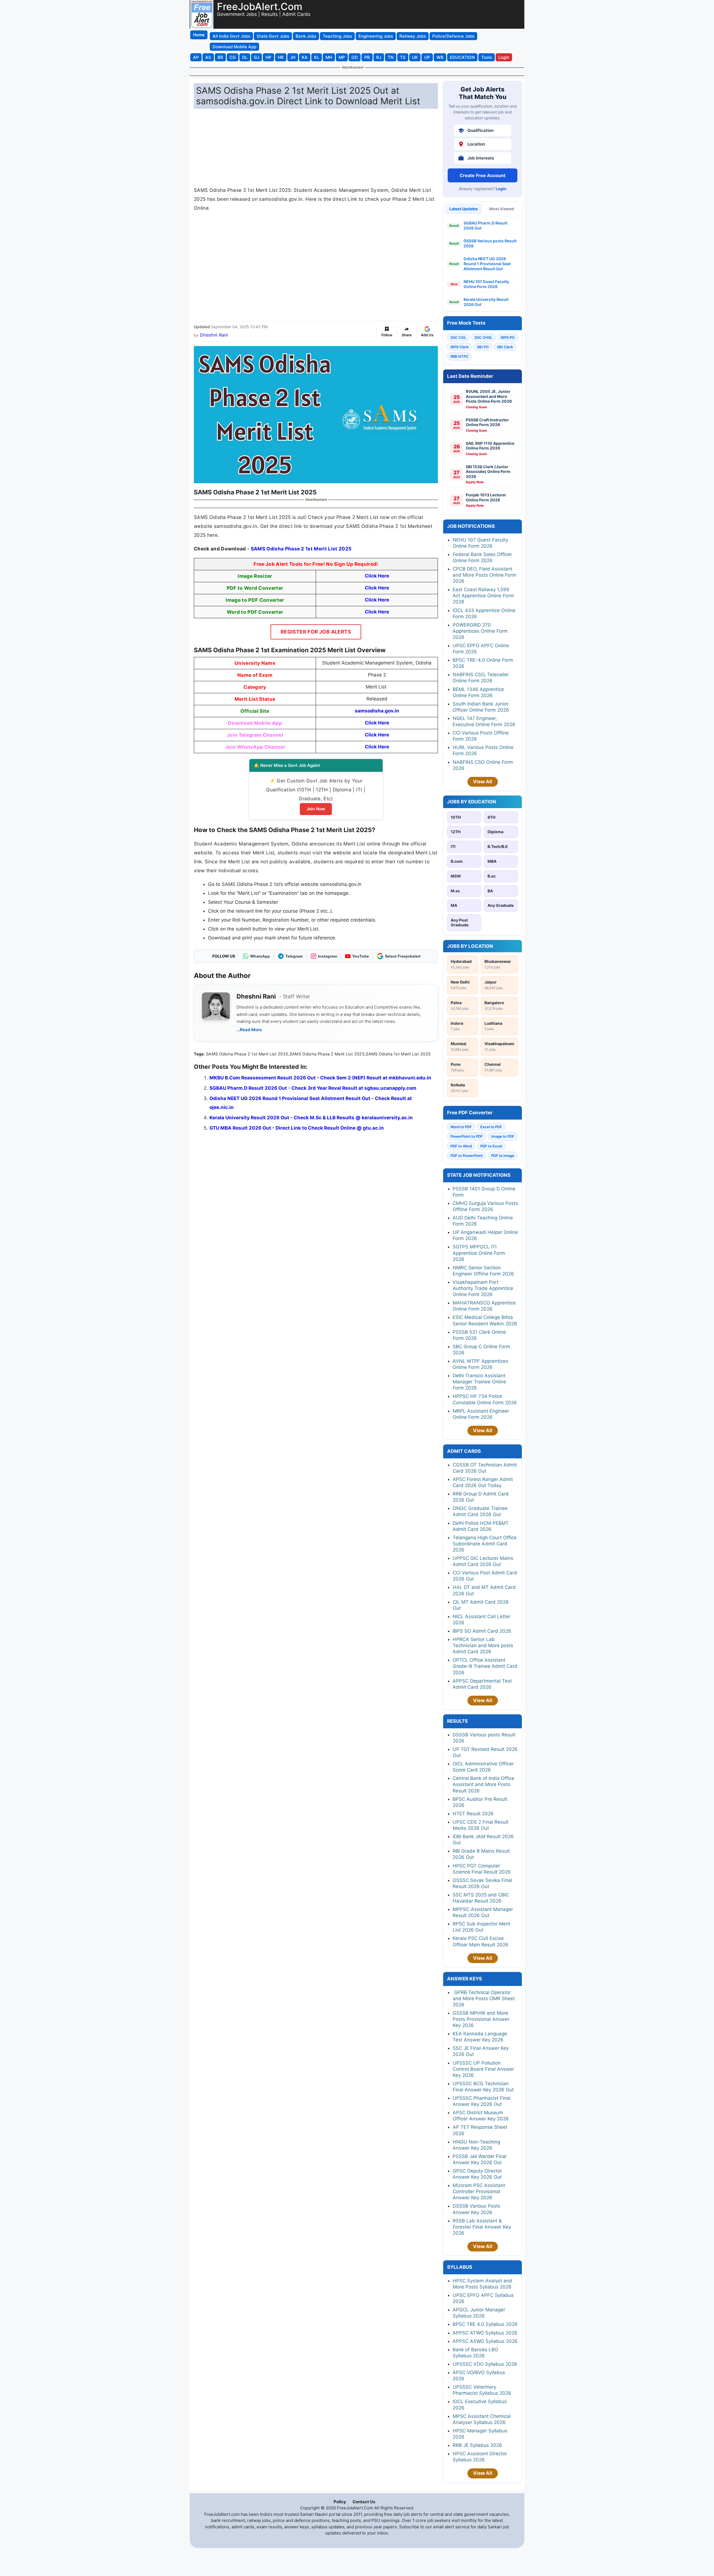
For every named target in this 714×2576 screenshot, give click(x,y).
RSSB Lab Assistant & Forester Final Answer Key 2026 (482, 2227)
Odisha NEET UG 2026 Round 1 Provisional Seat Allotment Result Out (487, 264)
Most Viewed (502, 209)
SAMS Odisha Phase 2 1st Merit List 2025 (301, 549)
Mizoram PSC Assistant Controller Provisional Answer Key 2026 (479, 2191)
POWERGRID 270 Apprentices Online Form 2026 (480, 631)
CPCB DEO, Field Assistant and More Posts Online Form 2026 (484, 575)
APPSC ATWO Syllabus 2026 (485, 2333)
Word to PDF (461, 1127)
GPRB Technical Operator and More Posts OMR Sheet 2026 (484, 1999)
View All (483, 782)
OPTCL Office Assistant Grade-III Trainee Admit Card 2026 (485, 1666)
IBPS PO (508, 337)
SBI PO (483, 347)
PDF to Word (461, 1146)
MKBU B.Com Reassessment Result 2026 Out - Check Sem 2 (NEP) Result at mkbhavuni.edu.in (320, 1078)
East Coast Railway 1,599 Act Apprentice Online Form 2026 (483, 596)
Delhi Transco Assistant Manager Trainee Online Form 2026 (479, 1382)
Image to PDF (503, 1136)
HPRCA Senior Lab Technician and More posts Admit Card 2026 (483, 1645)
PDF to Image (503, 1156)
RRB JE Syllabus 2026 (477, 2445)
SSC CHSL (483, 337)
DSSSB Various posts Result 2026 (490, 243)
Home (199, 35)
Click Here (377, 723)
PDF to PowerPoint (467, 1156)
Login (501, 189)
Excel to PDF (491, 1127)
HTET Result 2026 (473, 1814)
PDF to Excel (491, 1146)
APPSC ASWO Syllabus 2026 (485, 2341)
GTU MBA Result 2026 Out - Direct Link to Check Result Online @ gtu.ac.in (297, 1128)
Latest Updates (464, 209)
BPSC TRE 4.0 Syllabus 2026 (485, 2324)
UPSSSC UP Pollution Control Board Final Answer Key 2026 (483, 2069)
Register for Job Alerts (316, 632)
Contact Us (364, 2502)
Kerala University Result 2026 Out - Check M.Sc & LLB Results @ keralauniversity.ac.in (311, 1118)
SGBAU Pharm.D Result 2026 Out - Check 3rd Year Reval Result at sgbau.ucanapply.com (313, 1088)
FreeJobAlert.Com (260, 6)
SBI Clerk (505, 347)
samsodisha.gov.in (377, 711)
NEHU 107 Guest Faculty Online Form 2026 (486, 284)
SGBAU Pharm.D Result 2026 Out (485, 225)
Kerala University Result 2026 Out (486, 302)
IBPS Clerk (459, 347)
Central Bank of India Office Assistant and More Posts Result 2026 (483, 1784)
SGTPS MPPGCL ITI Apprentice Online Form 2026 (479, 1253)
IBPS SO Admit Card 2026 (482, 1631)
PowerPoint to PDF (467, 1136)
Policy (340, 2502)
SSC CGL (458, 337)
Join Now (316, 809)
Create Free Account (483, 175)
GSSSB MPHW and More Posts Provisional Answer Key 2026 (481, 2019)
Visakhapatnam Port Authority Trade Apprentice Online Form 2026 (483, 1288)
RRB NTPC (459, 356)
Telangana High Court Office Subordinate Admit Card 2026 (485, 1544)
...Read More (249, 1030)
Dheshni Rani (214, 335)
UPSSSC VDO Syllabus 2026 (485, 2364)
